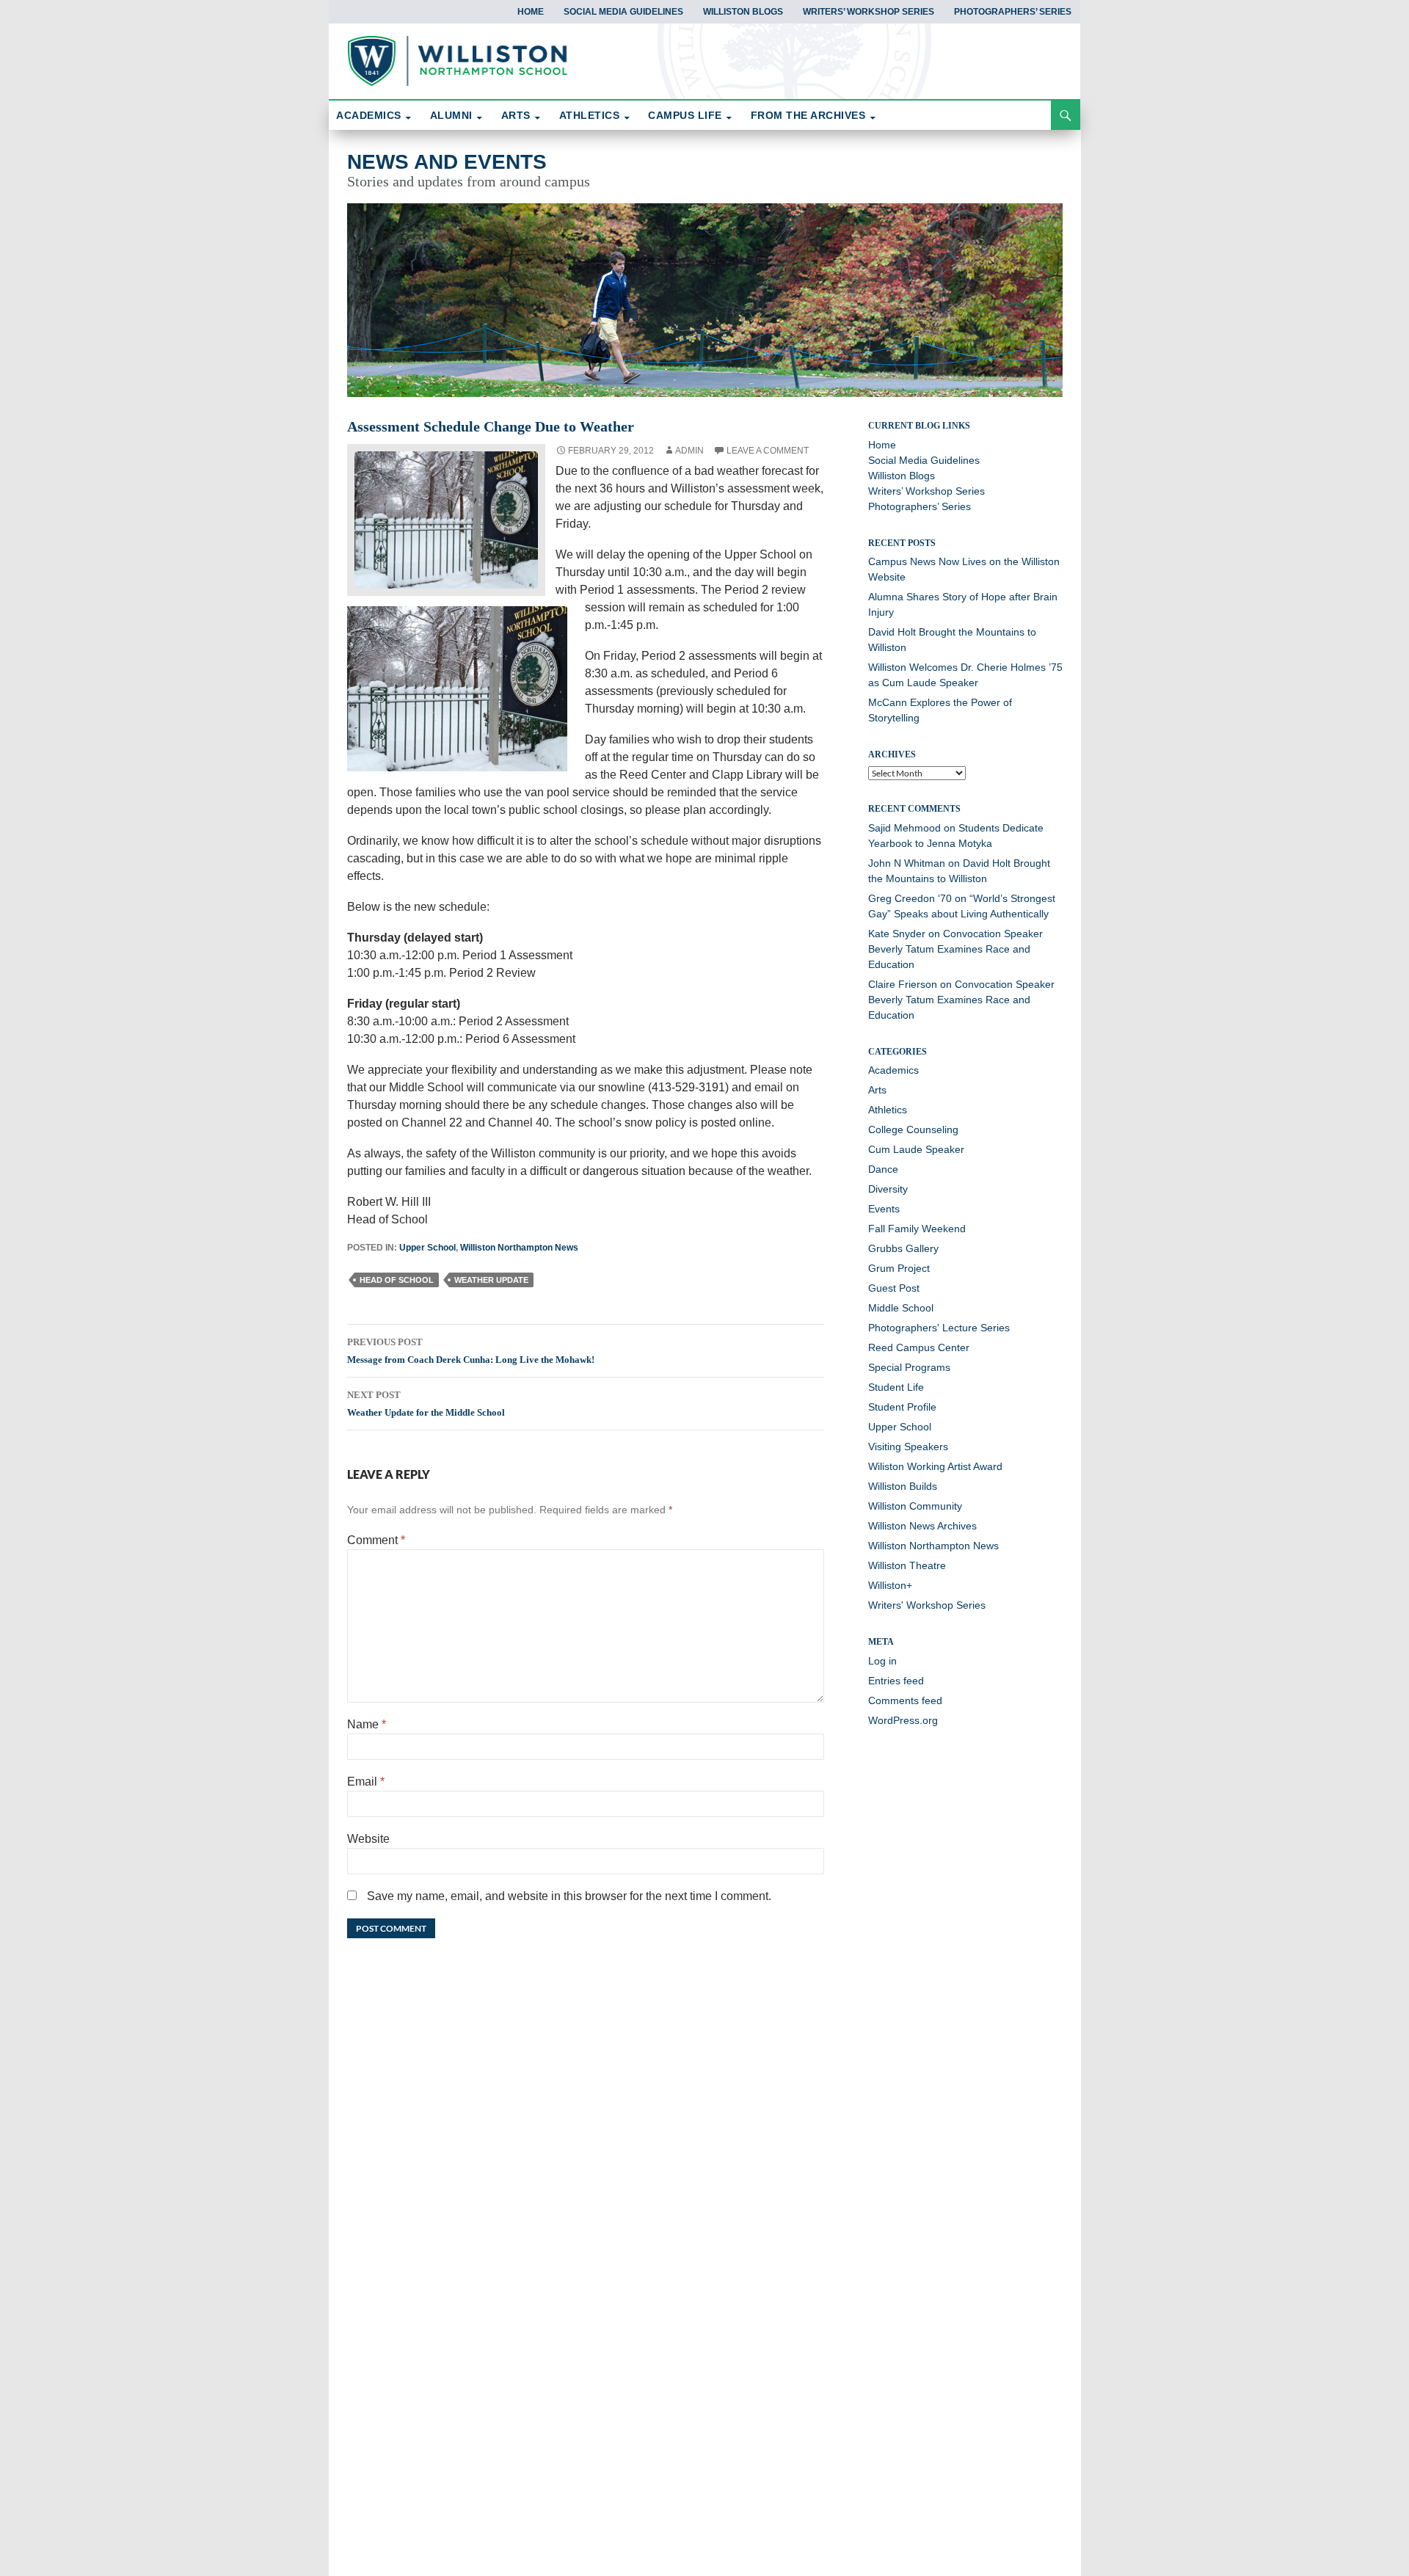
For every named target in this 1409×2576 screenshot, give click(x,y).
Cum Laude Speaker (916, 1149)
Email (366, 1782)
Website (368, 1839)
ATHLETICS (590, 115)
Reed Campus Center (919, 1347)
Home (531, 12)
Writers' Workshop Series (927, 1605)
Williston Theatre (907, 1565)
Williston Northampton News (519, 1248)
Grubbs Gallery (903, 1248)
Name (367, 1724)
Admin (689, 451)
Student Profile (902, 1407)
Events (884, 1209)
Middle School (901, 1308)
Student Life (896, 1387)
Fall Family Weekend (917, 1229)
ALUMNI (451, 115)
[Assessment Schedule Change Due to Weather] (446, 519)
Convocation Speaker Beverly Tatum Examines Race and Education (955, 949)
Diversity (888, 1189)
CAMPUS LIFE (685, 115)
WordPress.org (903, 1720)
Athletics (888, 1110)
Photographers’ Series (1013, 12)
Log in (882, 1661)
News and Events (447, 162)
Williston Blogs (743, 12)
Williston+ (890, 1585)
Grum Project (899, 1268)
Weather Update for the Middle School (426, 1404)
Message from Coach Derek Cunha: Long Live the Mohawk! (471, 1351)
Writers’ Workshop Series (869, 12)
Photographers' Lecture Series (939, 1328)
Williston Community (915, 1506)
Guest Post (894, 1288)
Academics (893, 1070)
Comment (376, 1540)
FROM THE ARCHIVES (808, 115)
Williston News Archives (922, 1526)
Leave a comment (768, 451)
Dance (883, 1169)
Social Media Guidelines (623, 12)
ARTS (516, 115)
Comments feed (905, 1700)
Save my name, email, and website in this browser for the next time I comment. (569, 1896)
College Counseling (913, 1129)
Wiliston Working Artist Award (935, 1466)
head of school (397, 1280)
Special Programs (909, 1367)
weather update (491, 1280)
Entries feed (896, 1681)
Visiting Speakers (908, 1447)
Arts (877, 1090)
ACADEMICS (369, 115)
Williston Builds (903, 1486)
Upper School (427, 1248)
